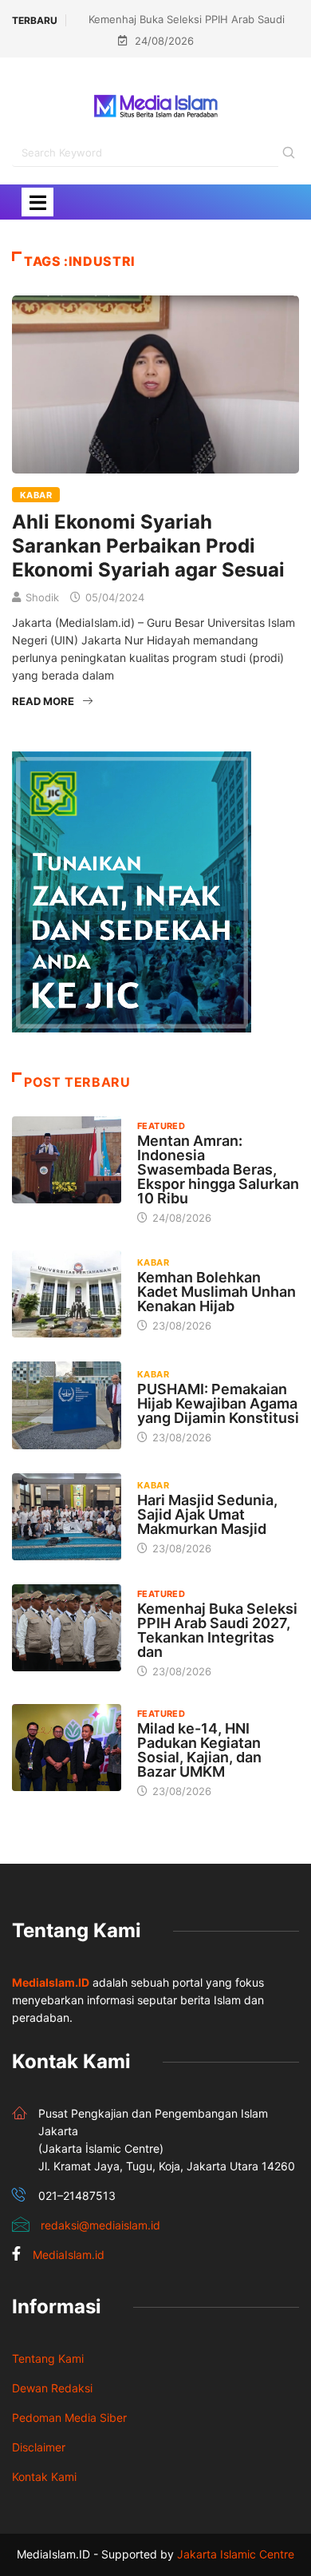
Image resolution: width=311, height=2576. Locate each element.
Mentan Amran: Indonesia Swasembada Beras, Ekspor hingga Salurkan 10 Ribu (218, 1169)
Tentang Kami (48, 2358)
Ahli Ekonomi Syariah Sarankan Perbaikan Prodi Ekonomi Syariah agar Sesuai (148, 546)
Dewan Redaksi (52, 2388)
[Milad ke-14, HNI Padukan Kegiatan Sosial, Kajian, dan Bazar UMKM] (67, 1748)
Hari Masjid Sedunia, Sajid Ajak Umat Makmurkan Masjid (207, 1514)
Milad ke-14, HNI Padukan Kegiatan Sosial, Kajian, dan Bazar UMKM (199, 1750)
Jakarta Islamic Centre (236, 2554)
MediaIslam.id (69, 2255)
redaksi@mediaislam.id (100, 2225)
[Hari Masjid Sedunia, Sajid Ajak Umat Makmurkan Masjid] (67, 1517)
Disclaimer (39, 2447)
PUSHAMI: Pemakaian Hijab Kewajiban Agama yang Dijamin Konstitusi (218, 1403)
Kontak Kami (44, 2477)
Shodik (42, 597)
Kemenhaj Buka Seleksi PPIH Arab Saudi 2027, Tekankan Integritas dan (217, 1630)
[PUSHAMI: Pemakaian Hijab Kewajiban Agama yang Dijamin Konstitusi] (67, 1405)
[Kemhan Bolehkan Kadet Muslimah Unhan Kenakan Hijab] (67, 1294)
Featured (161, 1126)
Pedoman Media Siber (69, 2417)
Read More (43, 701)
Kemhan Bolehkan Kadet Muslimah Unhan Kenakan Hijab (217, 1292)
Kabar (36, 495)
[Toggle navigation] (37, 202)
